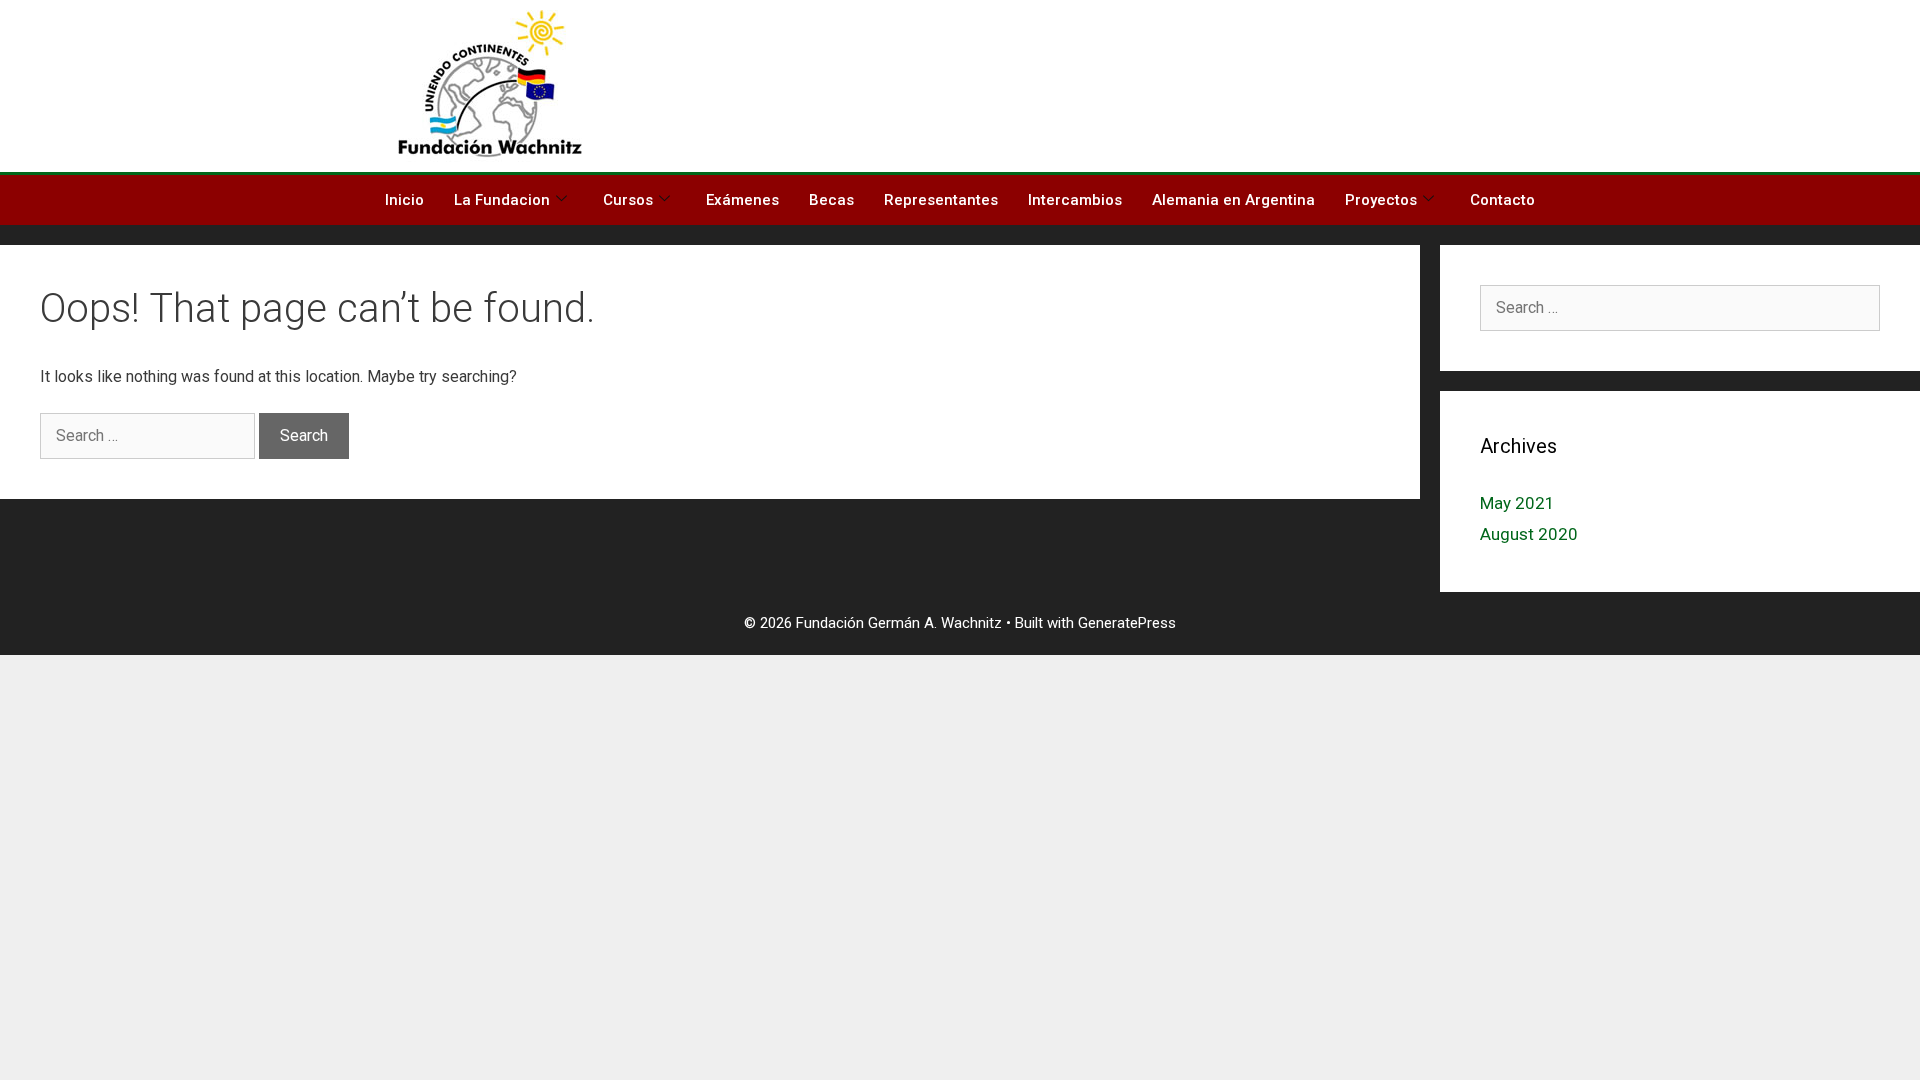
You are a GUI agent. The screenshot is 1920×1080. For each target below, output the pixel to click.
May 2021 (1517, 503)
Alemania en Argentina (1233, 200)
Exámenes (742, 200)
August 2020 (1529, 534)
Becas (831, 200)
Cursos (628, 200)
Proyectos (1381, 200)
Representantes (941, 200)
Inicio (404, 200)
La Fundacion (502, 200)
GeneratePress (1127, 623)
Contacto (1502, 200)
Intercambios (1075, 200)
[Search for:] (149, 435)
